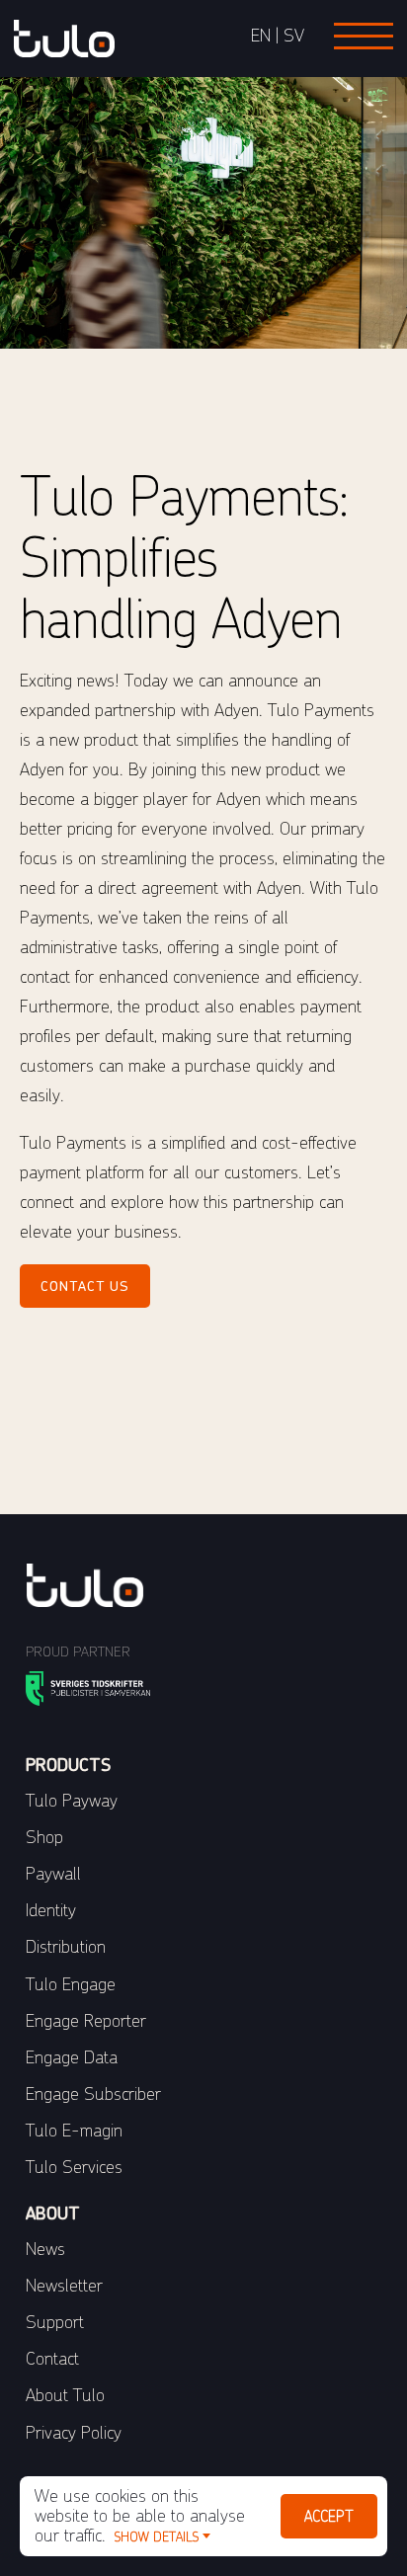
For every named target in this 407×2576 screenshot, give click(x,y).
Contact (52, 2358)
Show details (157, 2536)
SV (294, 35)
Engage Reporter (86, 2020)
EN (261, 35)
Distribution (66, 1946)
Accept (329, 2516)
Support (55, 2322)
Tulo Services (74, 2167)
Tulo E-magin (74, 2130)
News (45, 2249)
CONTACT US (85, 1286)
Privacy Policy (74, 2432)
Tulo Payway (72, 1800)
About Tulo (65, 2395)
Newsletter (64, 2285)
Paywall (53, 1873)
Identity (51, 1910)
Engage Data (72, 2057)
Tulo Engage (71, 1984)
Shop (44, 1837)
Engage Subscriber (93, 2093)
